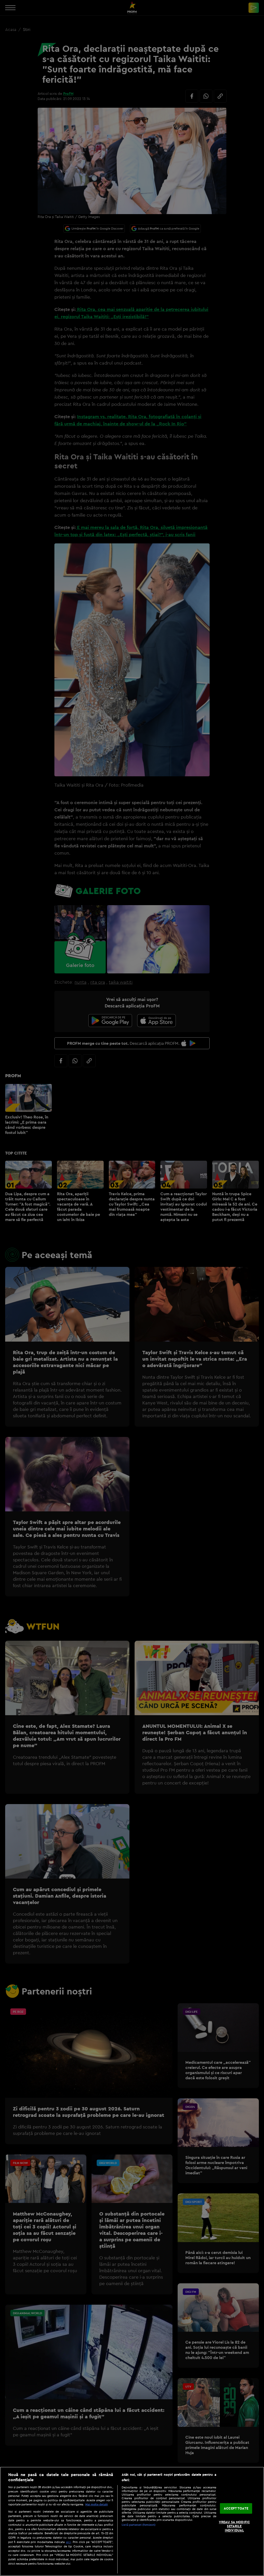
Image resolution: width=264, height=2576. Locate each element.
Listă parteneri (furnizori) (139, 2525)
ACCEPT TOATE (236, 2508)
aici (68, 2542)
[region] (132, 2521)
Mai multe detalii (97, 2504)
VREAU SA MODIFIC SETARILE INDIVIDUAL (234, 2526)
